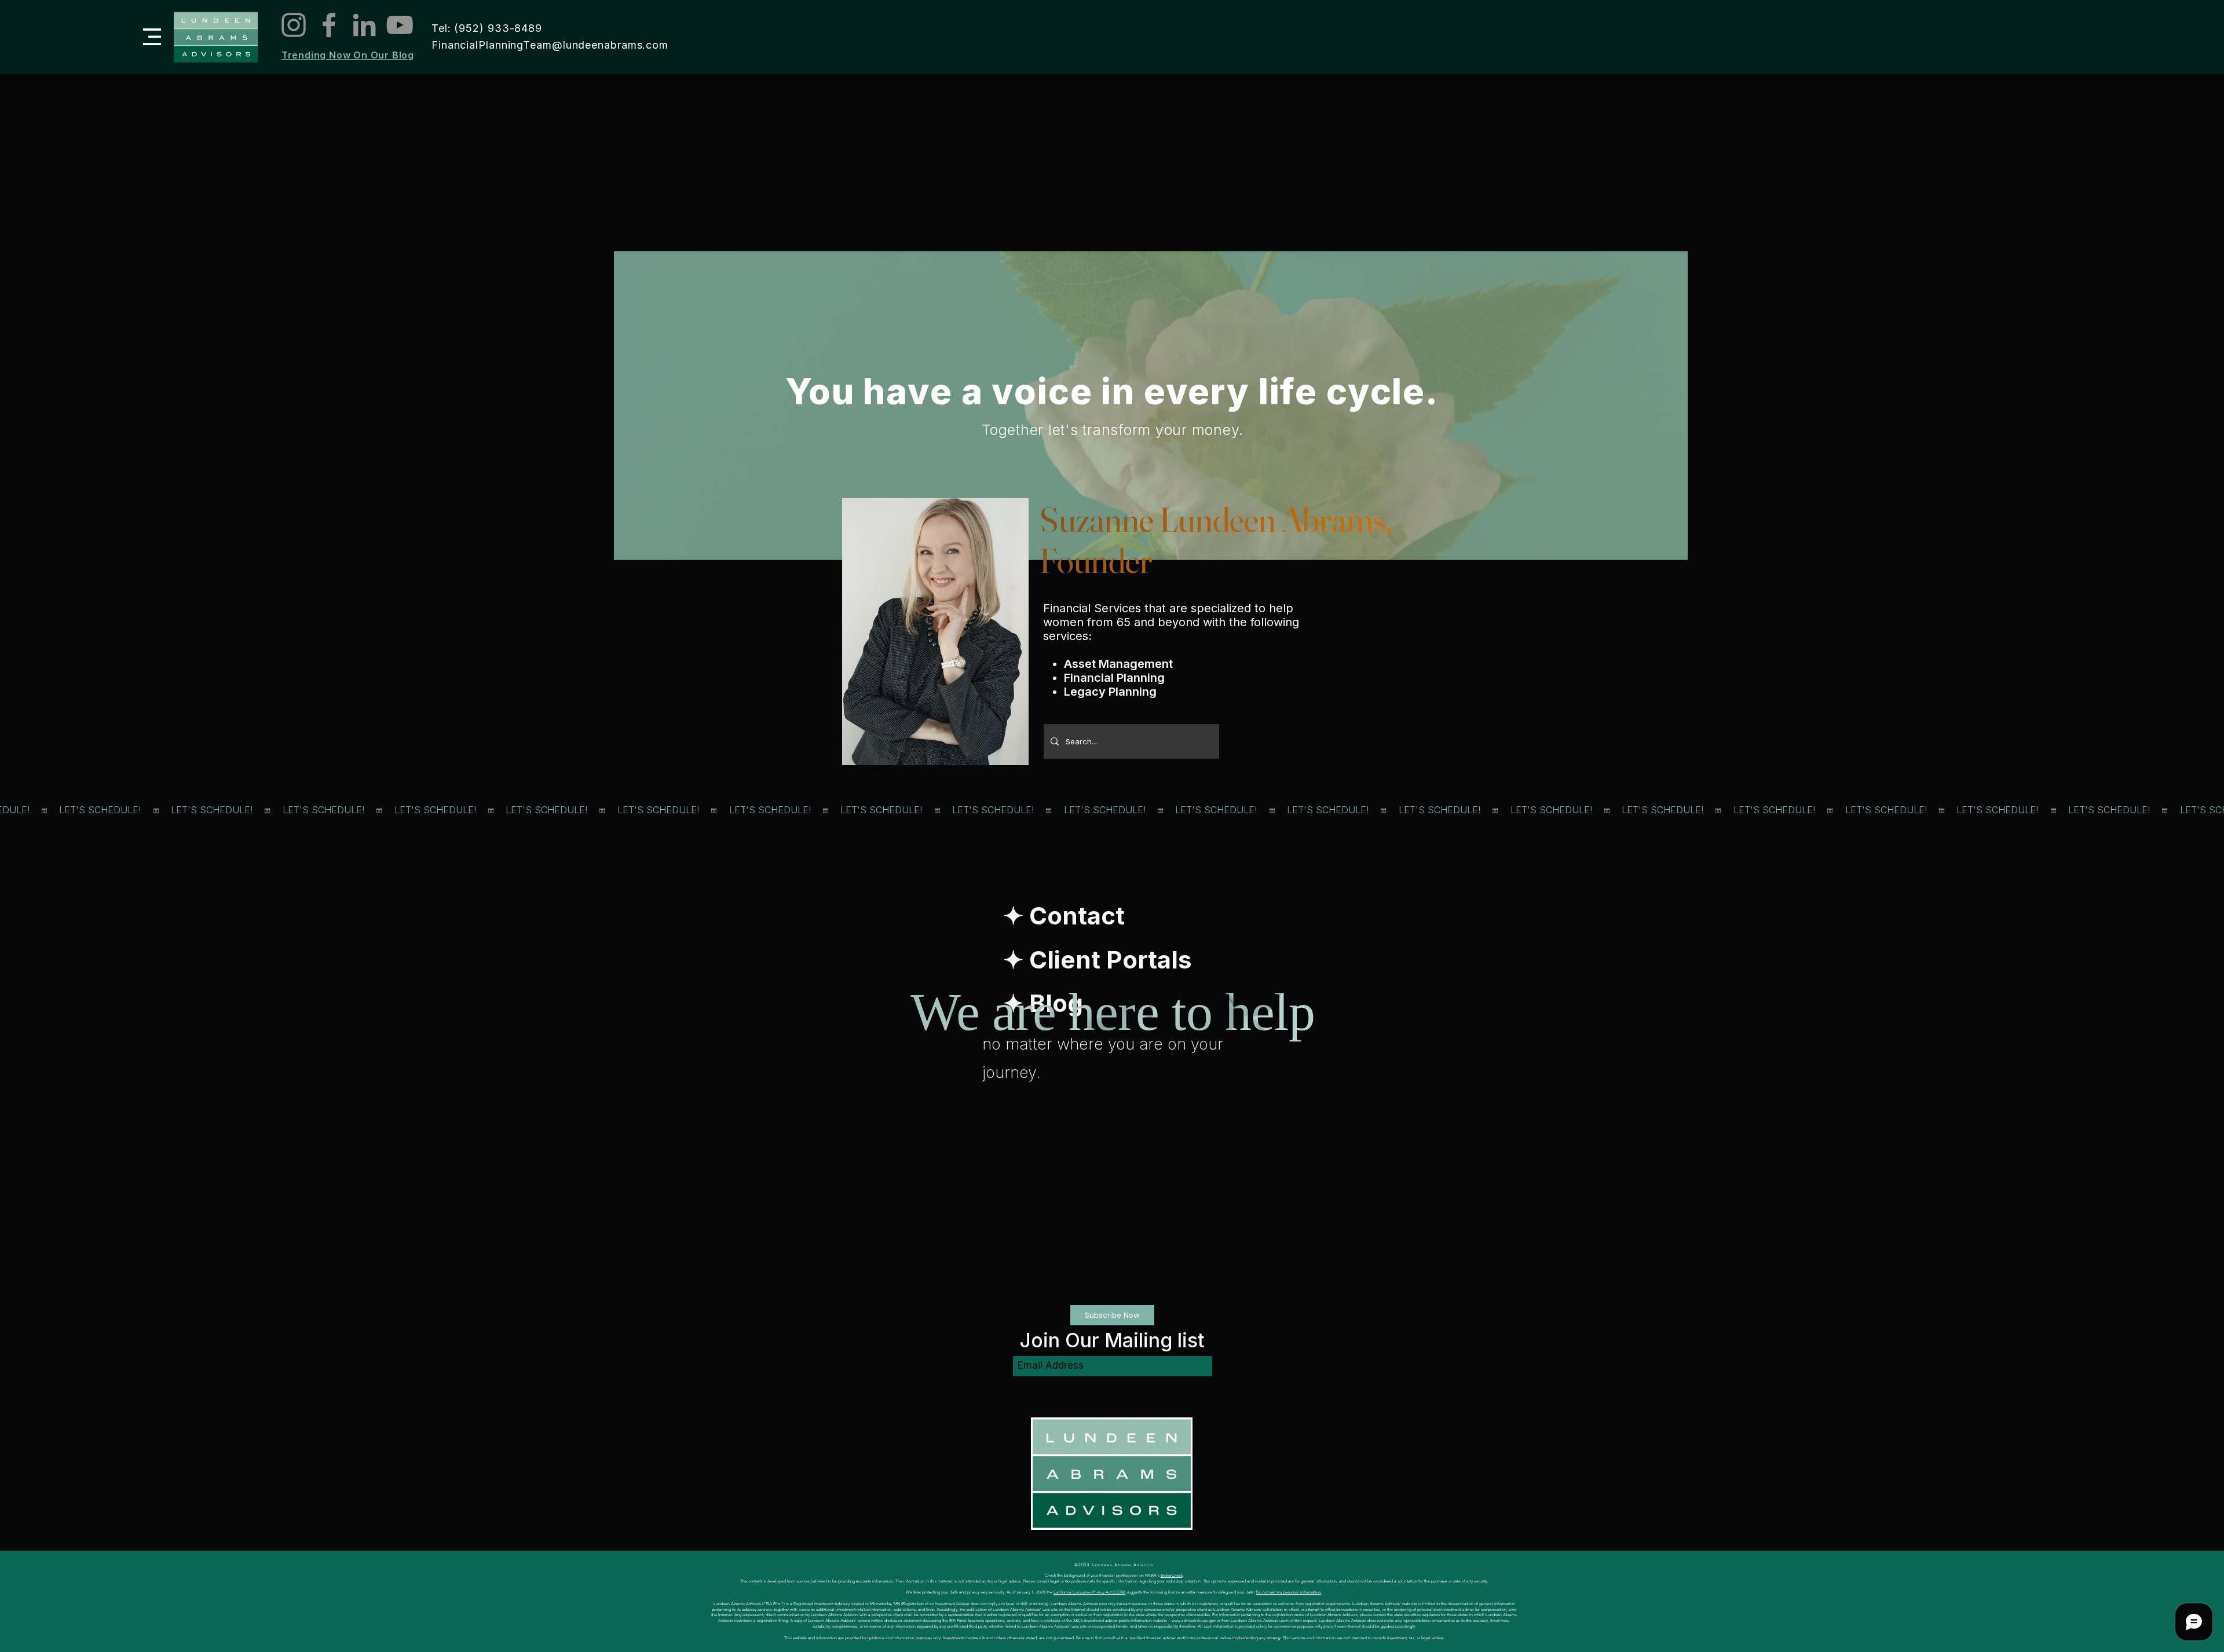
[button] (152, 37)
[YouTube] (400, 25)
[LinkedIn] (364, 25)
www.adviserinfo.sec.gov (1194, 1620)
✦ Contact (1064, 915)
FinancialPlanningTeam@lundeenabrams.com (550, 45)
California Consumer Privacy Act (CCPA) (1089, 1592)
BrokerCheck (1172, 1575)
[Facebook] (329, 25)
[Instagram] (294, 25)
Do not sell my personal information (1289, 1592)
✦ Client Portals (1098, 960)
